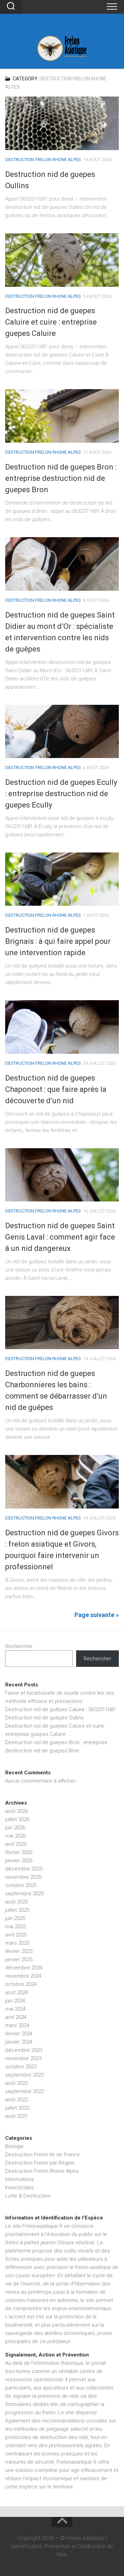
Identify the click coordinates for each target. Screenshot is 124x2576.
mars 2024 (17, 2025)
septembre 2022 (24, 2091)
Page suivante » (97, 1615)
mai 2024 (15, 2009)
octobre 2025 (21, 1885)
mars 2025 (17, 1943)
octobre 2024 (21, 1984)
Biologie (14, 2146)
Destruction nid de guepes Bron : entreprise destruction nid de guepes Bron (61, 478)
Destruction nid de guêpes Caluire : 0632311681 (61, 1709)
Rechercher (19, 1646)
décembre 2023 (24, 2050)
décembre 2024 (24, 1968)
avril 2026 (16, 1844)
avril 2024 (16, 2017)
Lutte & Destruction (28, 2196)
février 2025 (19, 1951)
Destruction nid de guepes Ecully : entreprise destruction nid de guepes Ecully (61, 794)
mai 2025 (15, 1927)
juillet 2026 (17, 1819)
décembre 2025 (24, 1869)
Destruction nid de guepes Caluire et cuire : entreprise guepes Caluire (51, 322)
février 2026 (19, 1852)
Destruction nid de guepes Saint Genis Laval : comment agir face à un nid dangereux (60, 1237)
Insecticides (19, 2188)
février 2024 (19, 2034)
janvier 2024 (19, 2042)
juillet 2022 (17, 2108)
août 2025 (17, 1902)
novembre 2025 (23, 1877)
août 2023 (17, 2083)
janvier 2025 (19, 1959)
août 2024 (17, 1992)
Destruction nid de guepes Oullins (44, 1718)
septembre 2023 (24, 2075)
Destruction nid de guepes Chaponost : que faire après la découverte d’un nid (56, 1089)
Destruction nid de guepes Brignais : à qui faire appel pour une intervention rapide (58, 941)
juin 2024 (15, 2001)
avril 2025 (16, 1935)
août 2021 (17, 2116)
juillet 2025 (17, 1910)
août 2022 (17, 2100)
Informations (20, 2179)
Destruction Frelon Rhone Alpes (43, 160)
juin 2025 (15, 1918)
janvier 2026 (19, 1861)
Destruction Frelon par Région (40, 2163)
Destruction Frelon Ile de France (43, 2155)
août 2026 (17, 1811)
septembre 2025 (24, 1894)
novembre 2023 (23, 2058)
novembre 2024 (23, 1976)
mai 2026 (15, 1836)
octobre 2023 (21, 2067)
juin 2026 (15, 1828)
